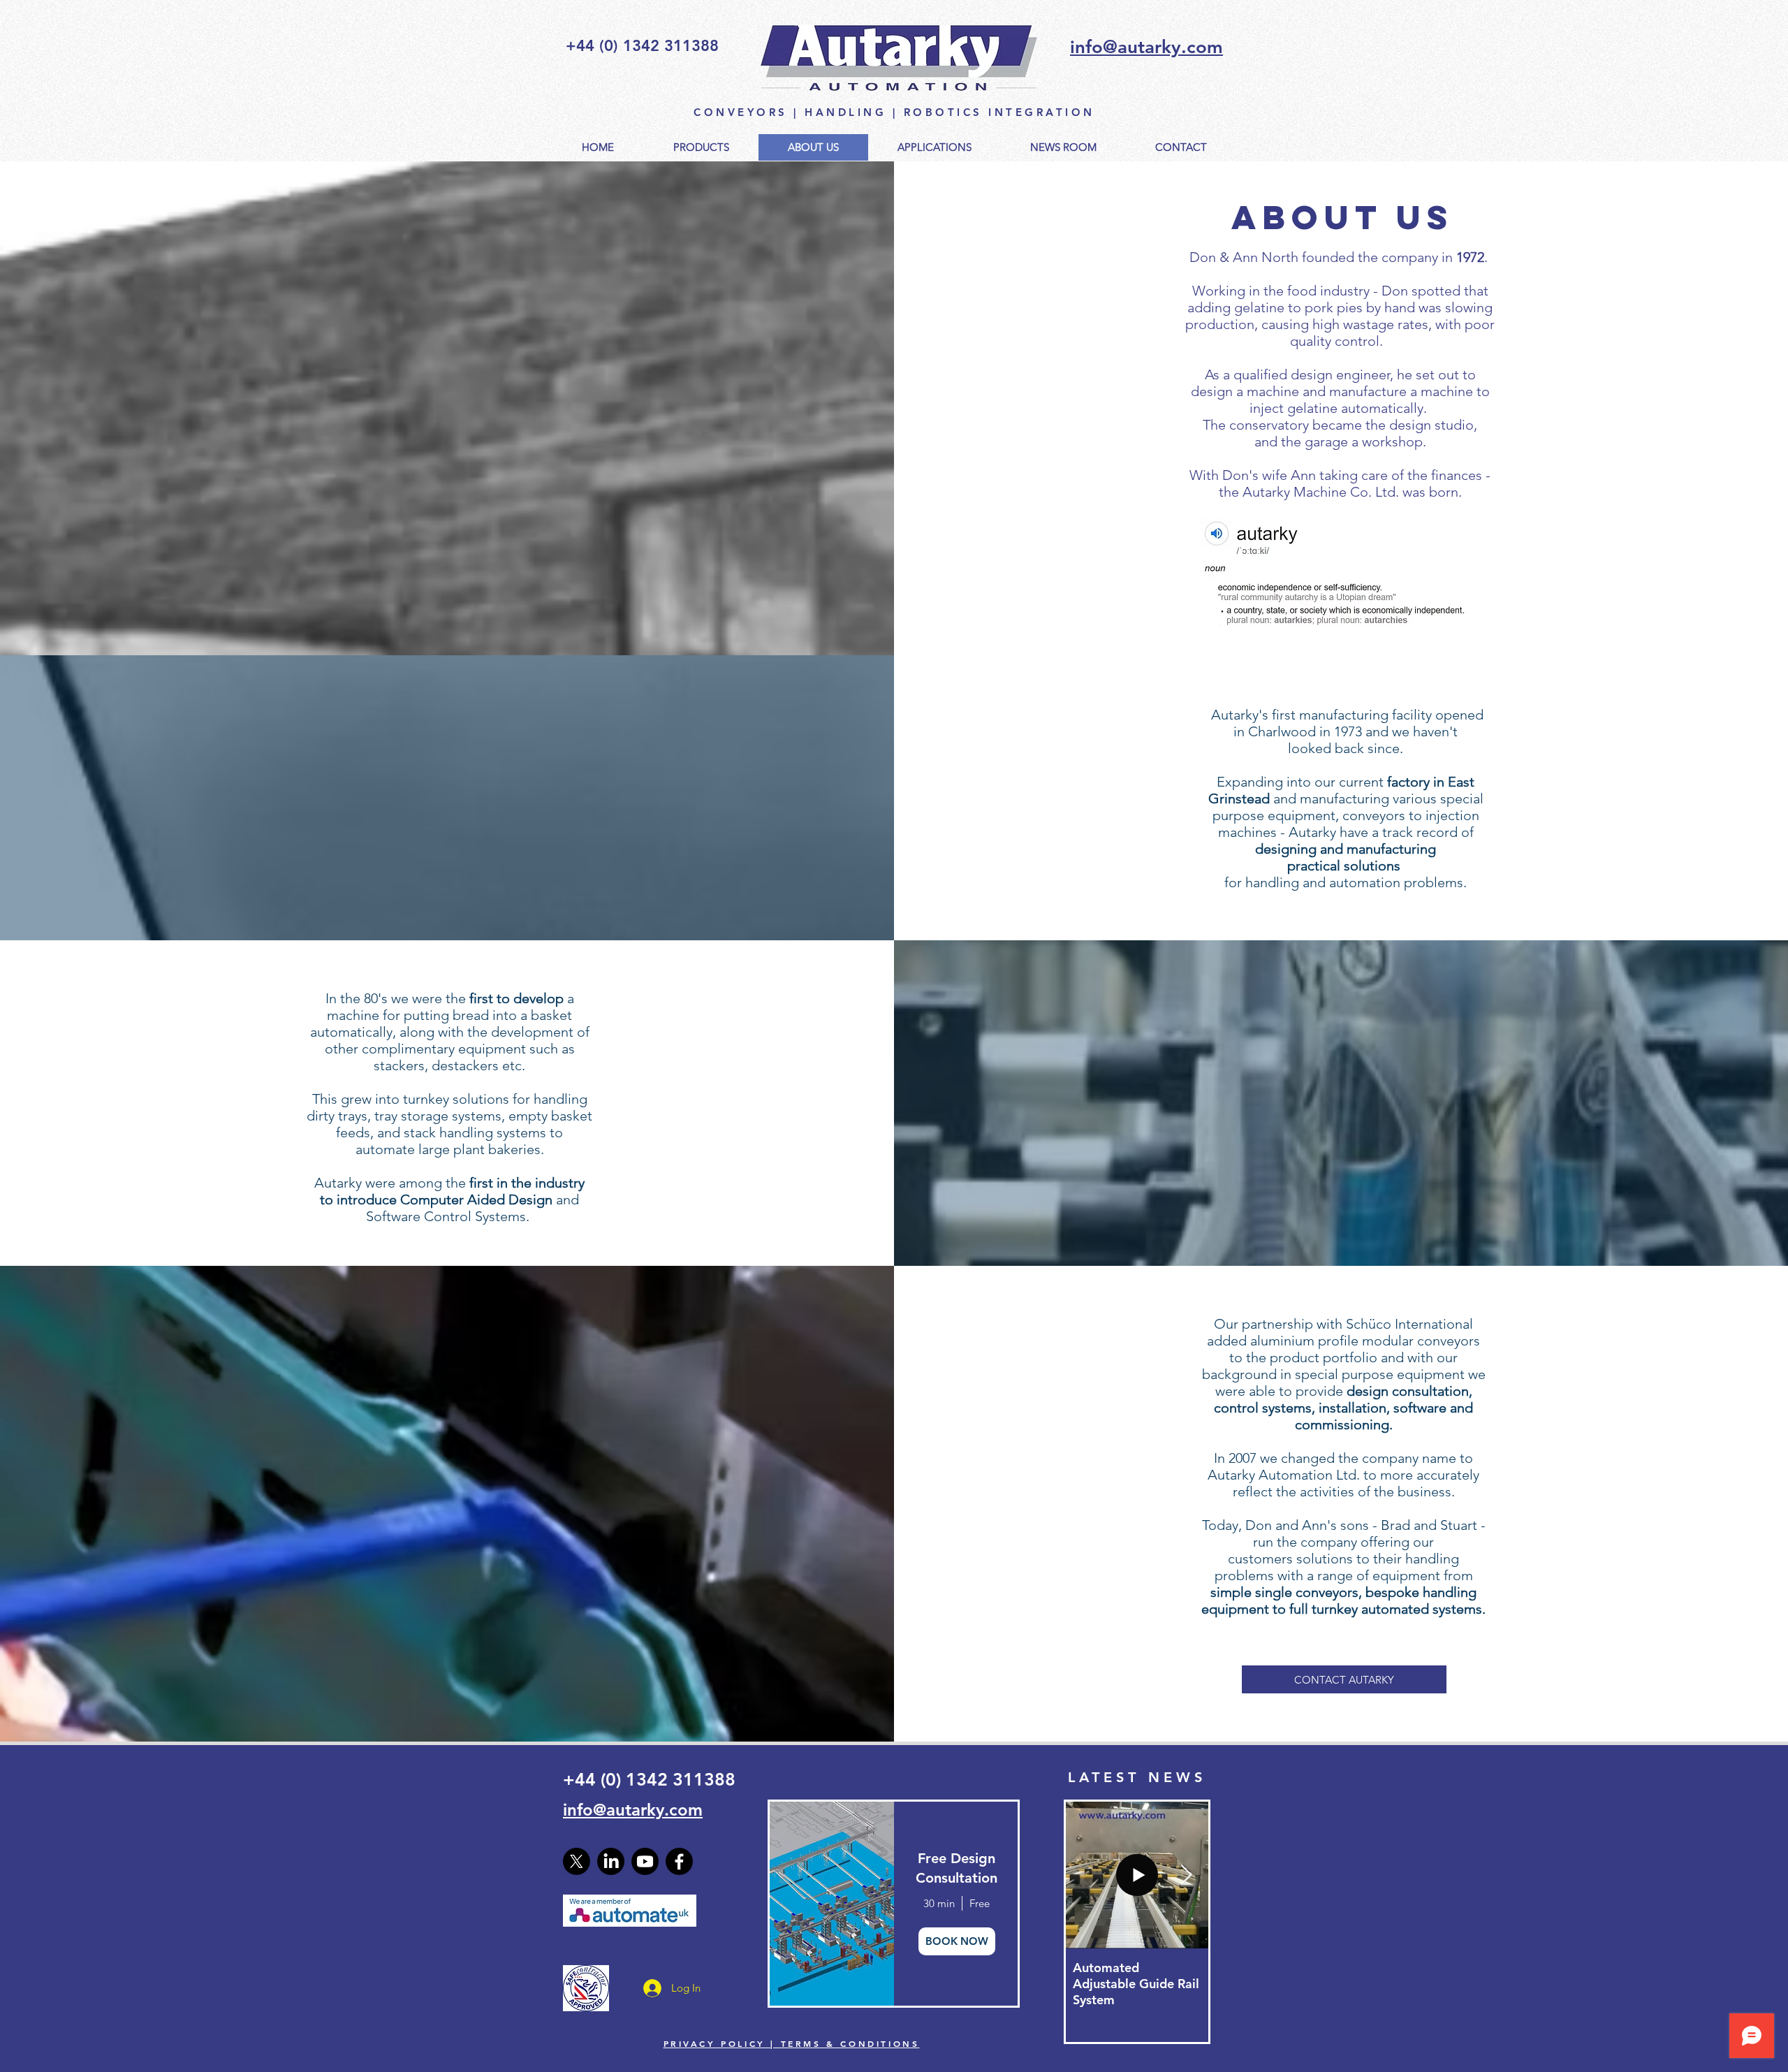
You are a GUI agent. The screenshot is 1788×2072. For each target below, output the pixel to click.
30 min (939, 1903)
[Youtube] (645, 1861)
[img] (831, 1904)
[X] (577, 1861)
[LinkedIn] (611, 1861)
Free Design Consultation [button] (957, 1868)
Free (980, 1903)
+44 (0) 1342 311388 (649, 1779)
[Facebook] (679, 1861)
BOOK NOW (957, 1941)
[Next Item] (1186, 1875)
